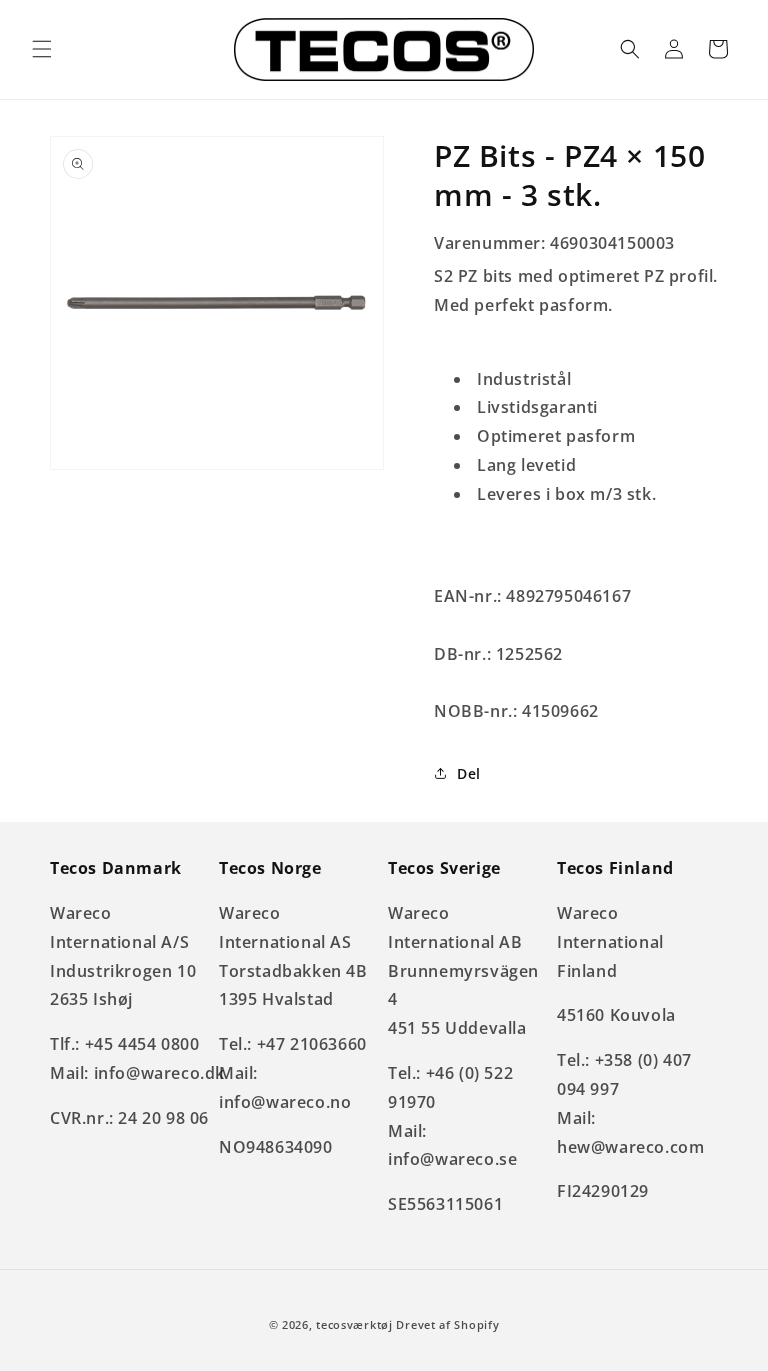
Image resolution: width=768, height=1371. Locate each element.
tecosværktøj (354, 1324)
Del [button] (469, 773)
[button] (42, 49)
